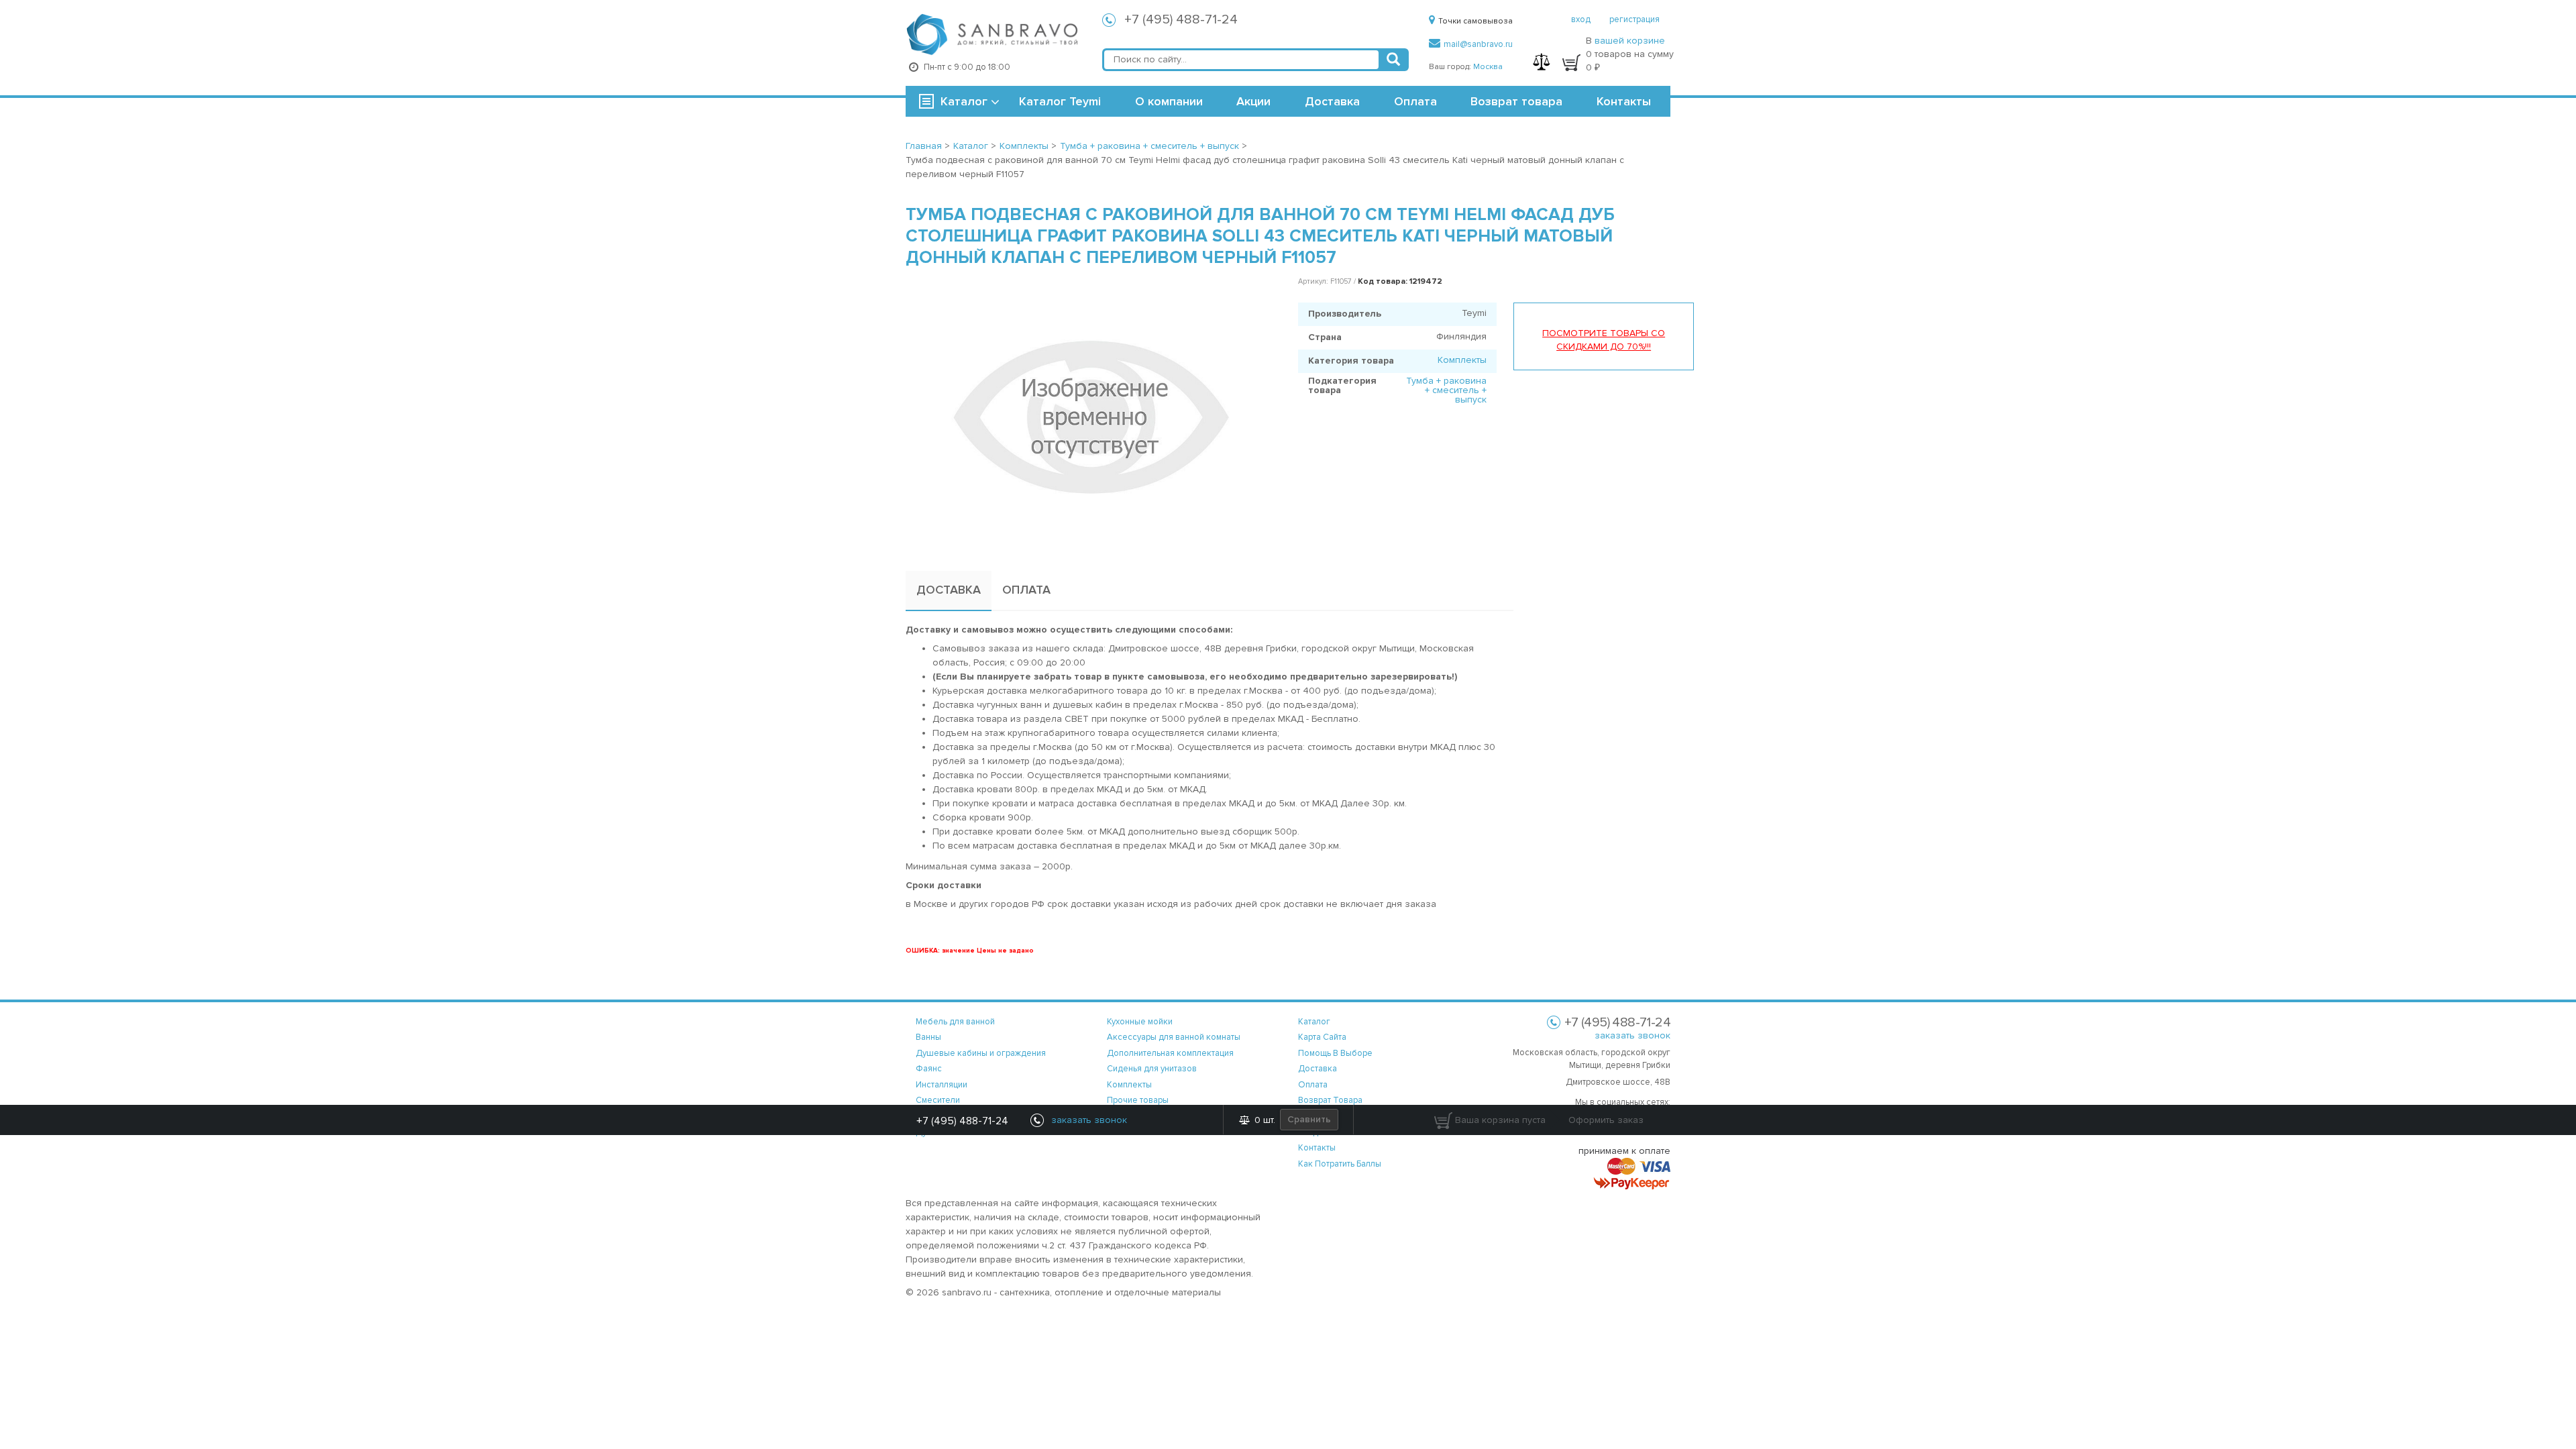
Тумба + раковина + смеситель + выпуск (1446, 390)
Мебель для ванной (955, 1022)
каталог (1314, 1022)
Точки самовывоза (1475, 21)
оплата (1313, 1085)
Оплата (1415, 101)
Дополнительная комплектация (1170, 1053)
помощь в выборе (1335, 1053)
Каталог (964, 101)
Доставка (1332, 101)
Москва (1488, 67)
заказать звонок (1632, 1035)
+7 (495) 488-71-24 (1181, 19)
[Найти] (1393, 60)
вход (1581, 19)
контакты (1317, 1148)
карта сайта (1322, 1037)
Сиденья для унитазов (1152, 1069)
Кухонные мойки (1140, 1022)
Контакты (1624, 101)
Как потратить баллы (1340, 1164)
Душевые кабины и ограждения (981, 1053)
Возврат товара (1516, 101)
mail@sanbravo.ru (1478, 44)
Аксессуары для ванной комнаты (1174, 1037)
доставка (1318, 1069)
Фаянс (929, 1069)
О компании (1169, 101)
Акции (1253, 101)
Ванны (928, 1037)
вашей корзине (1630, 41)
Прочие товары (1138, 1100)
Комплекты (1462, 360)
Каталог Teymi (1060, 101)
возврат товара (1330, 1100)
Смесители (938, 1100)
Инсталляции (942, 1085)
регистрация (1634, 19)
